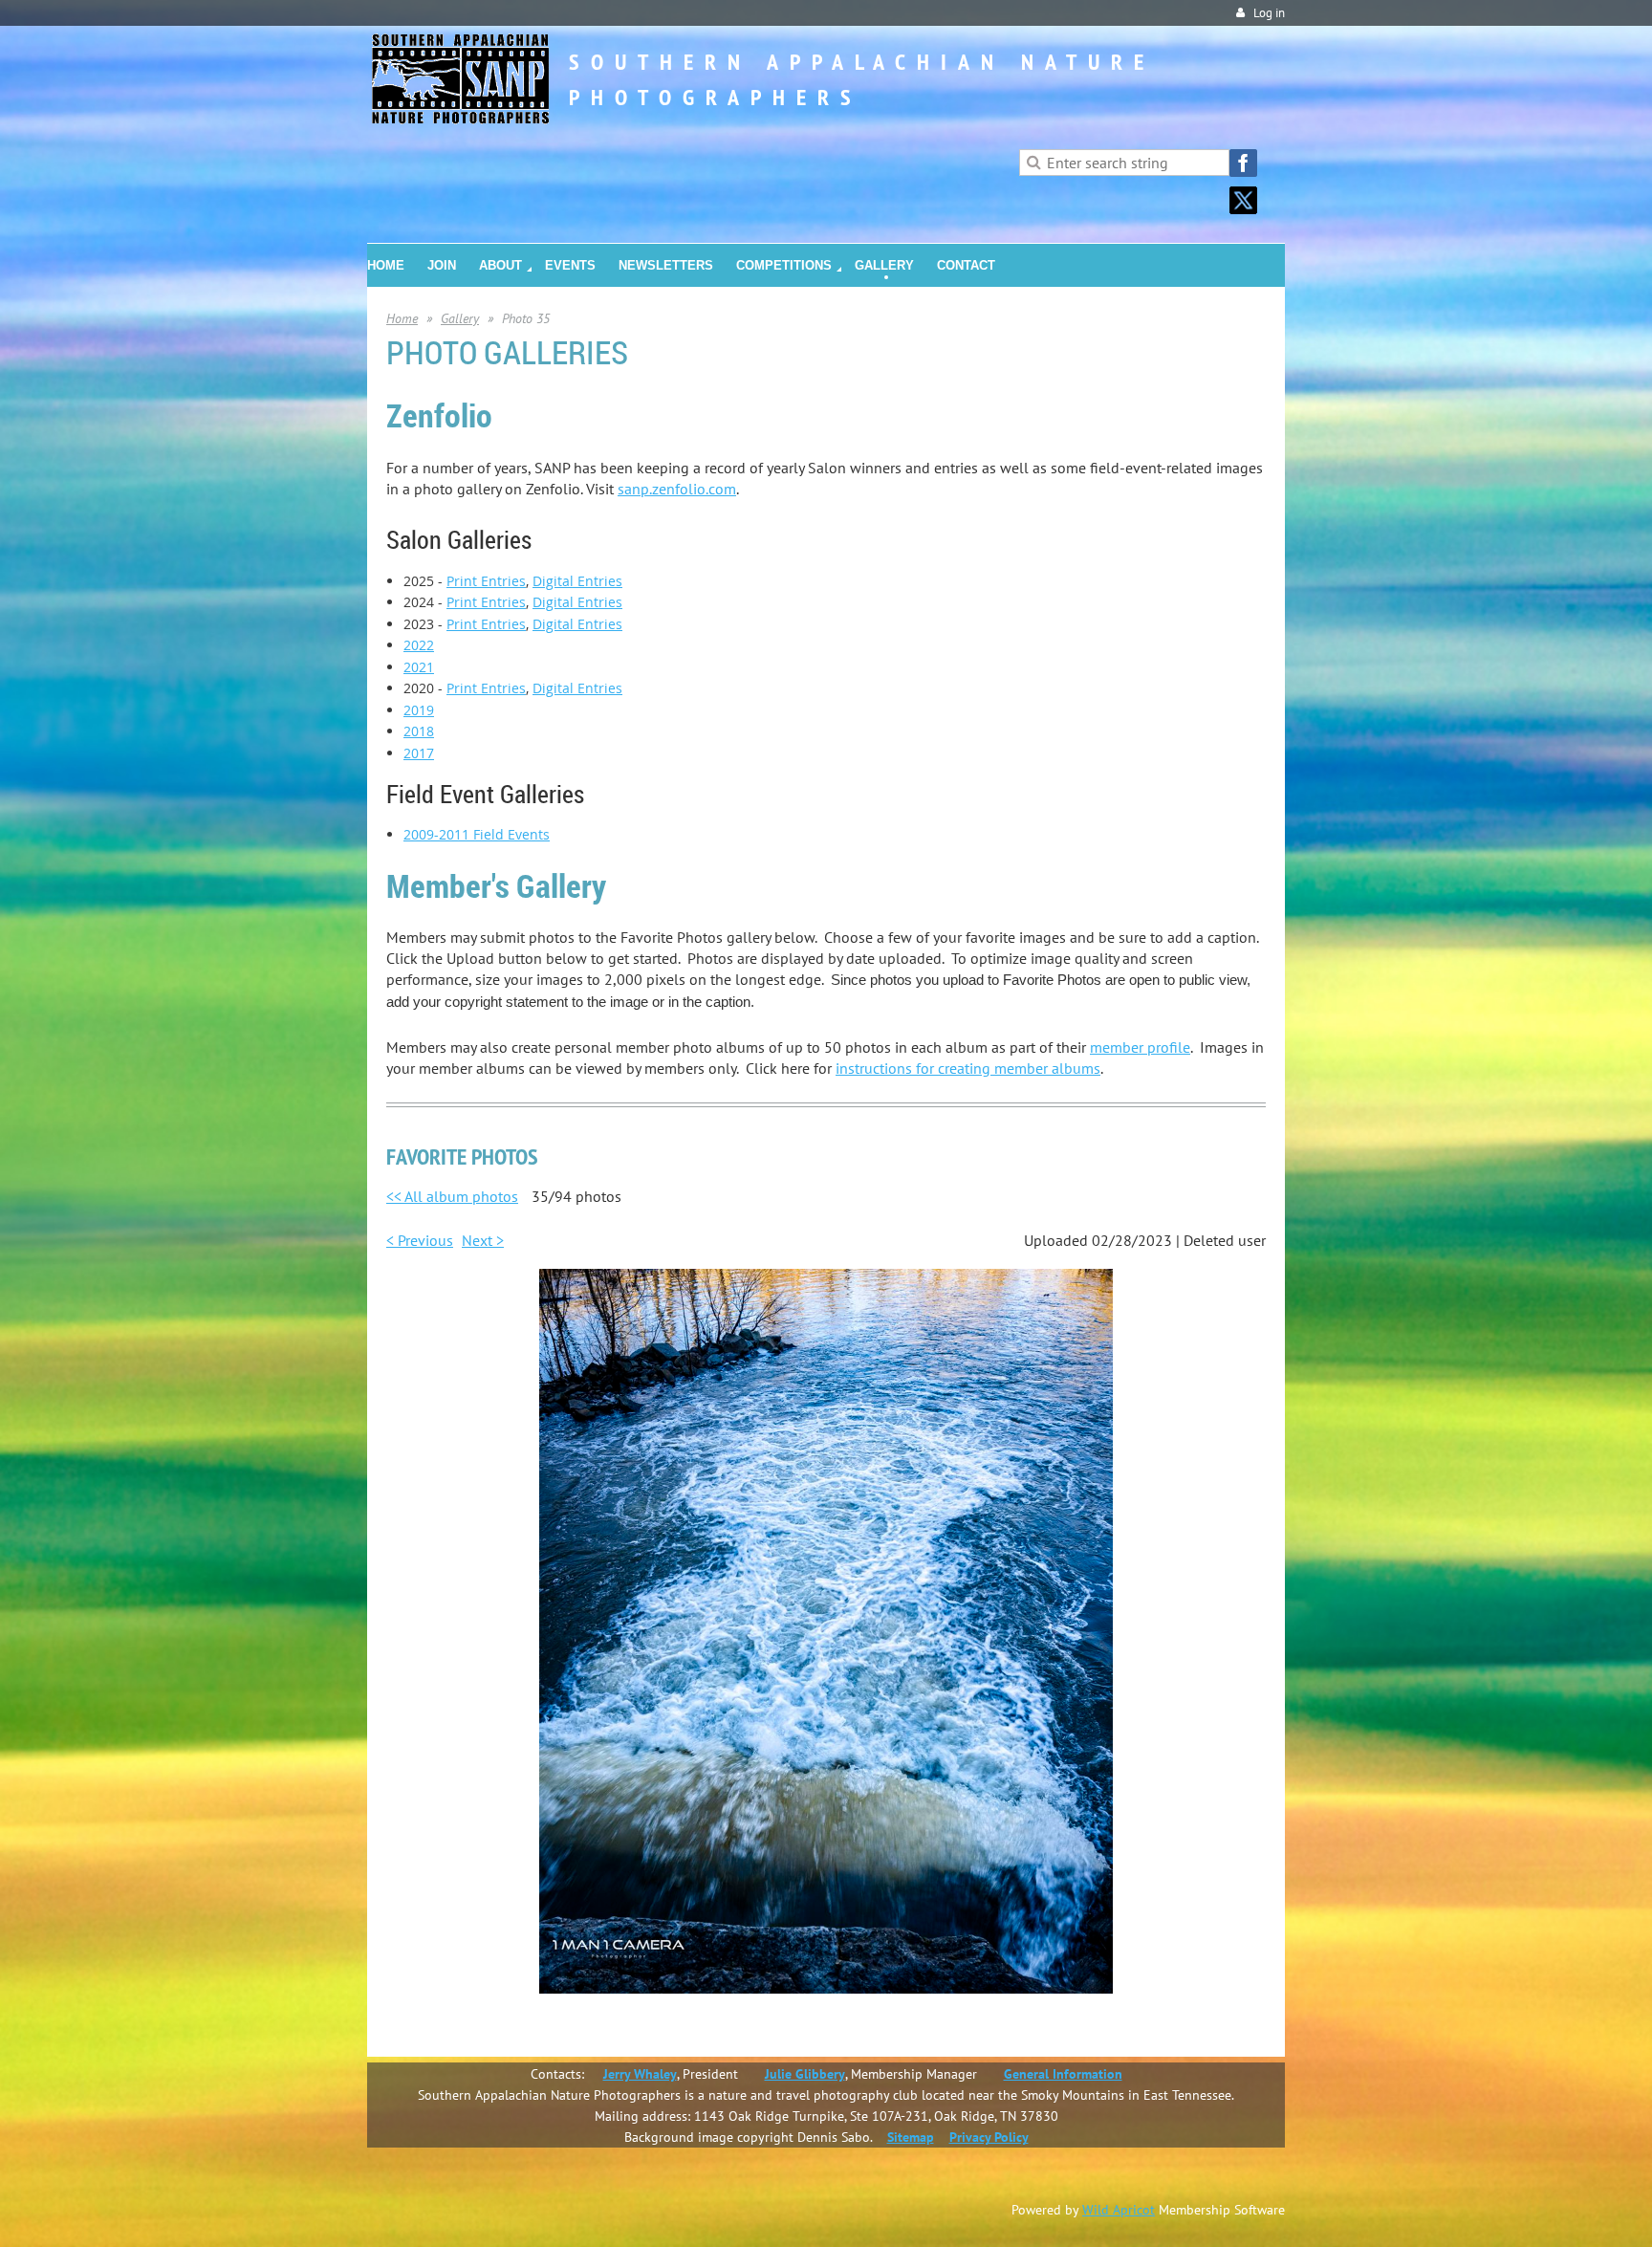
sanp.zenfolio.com (677, 489)
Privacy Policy (989, 2137)
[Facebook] (1243, 163)
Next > (483, 1240)
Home (402, 318)
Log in (1269, 13)
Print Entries (486, 581)
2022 (419, 645)
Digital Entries (577, 581)
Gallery (460, 318)
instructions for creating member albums (968, 1068)
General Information (1063, 2074)
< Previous (420, 1240)
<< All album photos (452, 1196)
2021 (419, 667)
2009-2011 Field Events (477, 834)
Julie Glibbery (805, 2074)
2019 (419, 710)
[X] (1243, 200)
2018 (419, 731)
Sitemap (911, 2137)
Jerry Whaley (640, 2074)
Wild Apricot (1119, 2210)
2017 (419, 753)
